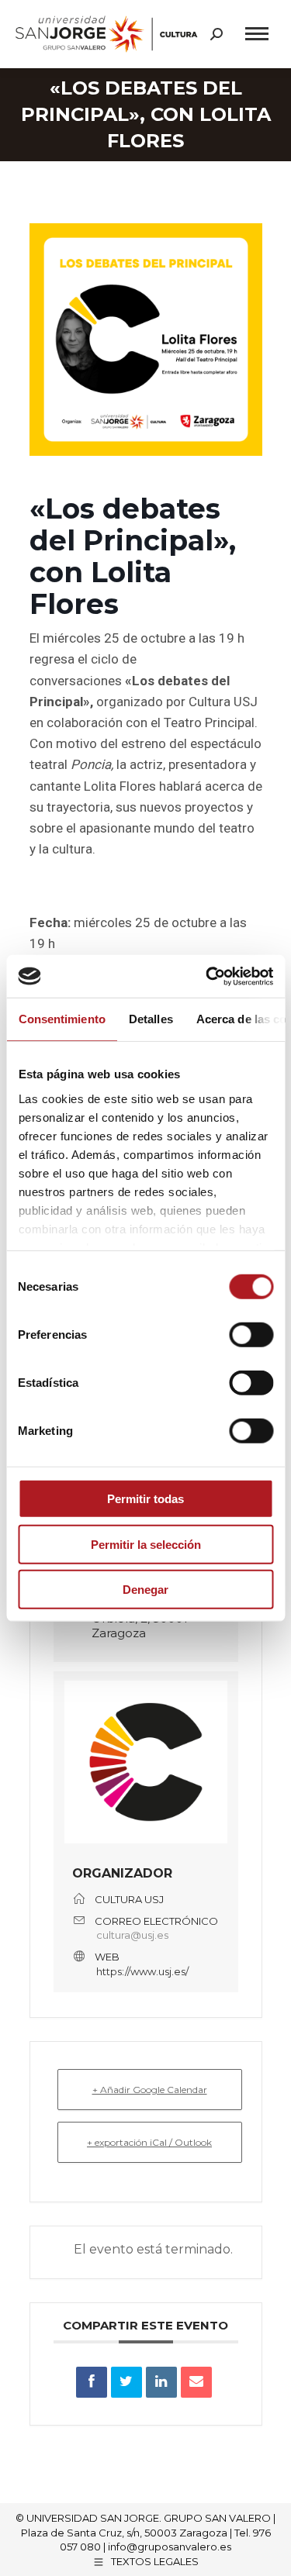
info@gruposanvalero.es (170, 2547)
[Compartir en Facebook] (92, 2382)
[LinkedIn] (161, 2382)
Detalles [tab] (150, 1019)
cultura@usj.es (132, 1935)
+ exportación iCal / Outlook (149, 2142)
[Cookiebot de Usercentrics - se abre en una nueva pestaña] (207, 976)
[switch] (251, 1335)
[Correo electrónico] (196, 2382)
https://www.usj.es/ (142, 1971)
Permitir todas (145, 1499)
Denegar (145, 1590)
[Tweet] (126, 2382)
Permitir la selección (146, 1544)
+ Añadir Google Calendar (150, 2090)
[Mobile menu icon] (257, 34)
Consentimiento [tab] (61, 1019)
